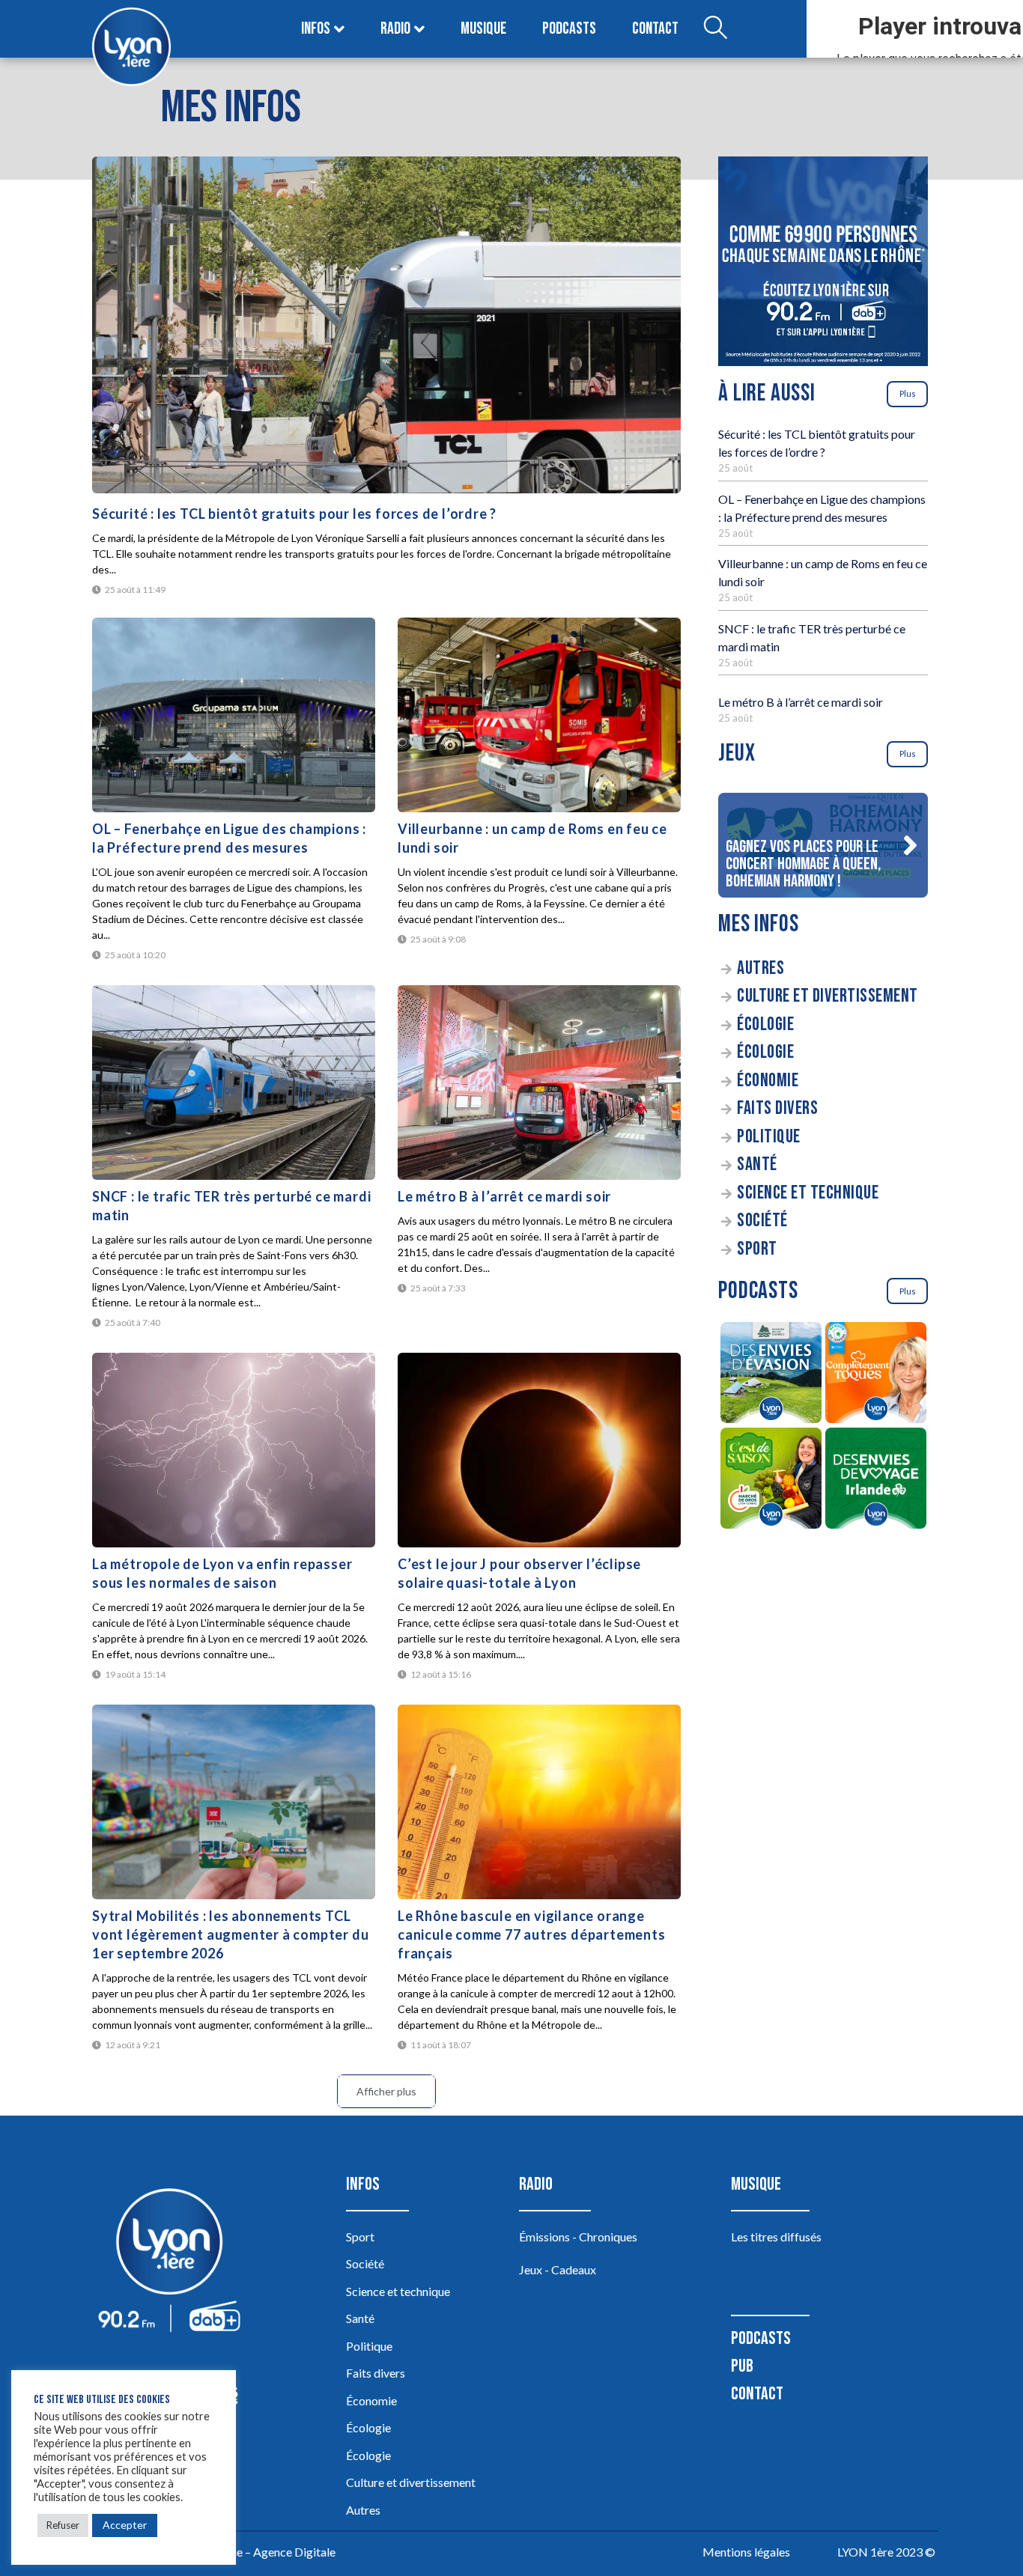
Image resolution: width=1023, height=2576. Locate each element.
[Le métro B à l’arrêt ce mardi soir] (539, 1083)
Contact (655, 29)
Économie (768, 1081)
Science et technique (808, 1193)
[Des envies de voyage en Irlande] (875, 1480)
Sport (757, 1249)
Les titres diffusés (776, 2237)
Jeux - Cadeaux (558, 2269)
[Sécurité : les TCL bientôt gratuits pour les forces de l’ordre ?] (386, 325)
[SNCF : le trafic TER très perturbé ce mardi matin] (234, 1083)
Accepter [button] (125, 2525)
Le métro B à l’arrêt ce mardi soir (504, 1196)
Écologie (765, 1024)
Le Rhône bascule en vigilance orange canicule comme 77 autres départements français (532, 1934)
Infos (316, 29)
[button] (910, 845)
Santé (757, 1164)
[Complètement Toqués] (875, 1375)
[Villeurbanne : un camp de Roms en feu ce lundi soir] (539, 715)
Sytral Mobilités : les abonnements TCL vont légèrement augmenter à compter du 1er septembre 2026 (230, 1934)
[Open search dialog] (715, 29)
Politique (769, 1137)
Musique (483, 29)
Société (762, 1221)
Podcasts (569, 29)
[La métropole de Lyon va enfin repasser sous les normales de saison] (234, 1450)
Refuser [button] (63, 2525)
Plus (908, 393)
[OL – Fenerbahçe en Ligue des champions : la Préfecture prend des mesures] (234, 715)
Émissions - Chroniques (578, 2237)
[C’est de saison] (771, 1480)
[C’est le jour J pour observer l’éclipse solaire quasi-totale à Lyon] (539, 1450)
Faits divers (777, 1108)
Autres (761, 968)
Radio (395, 29)
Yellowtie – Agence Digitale (265, 2552)
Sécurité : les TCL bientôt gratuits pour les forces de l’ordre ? (294, 514)
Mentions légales (746, 2552)
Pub (742, 2366)
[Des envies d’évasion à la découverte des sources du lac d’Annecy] (771, 1375)
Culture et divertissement (828, 996)
